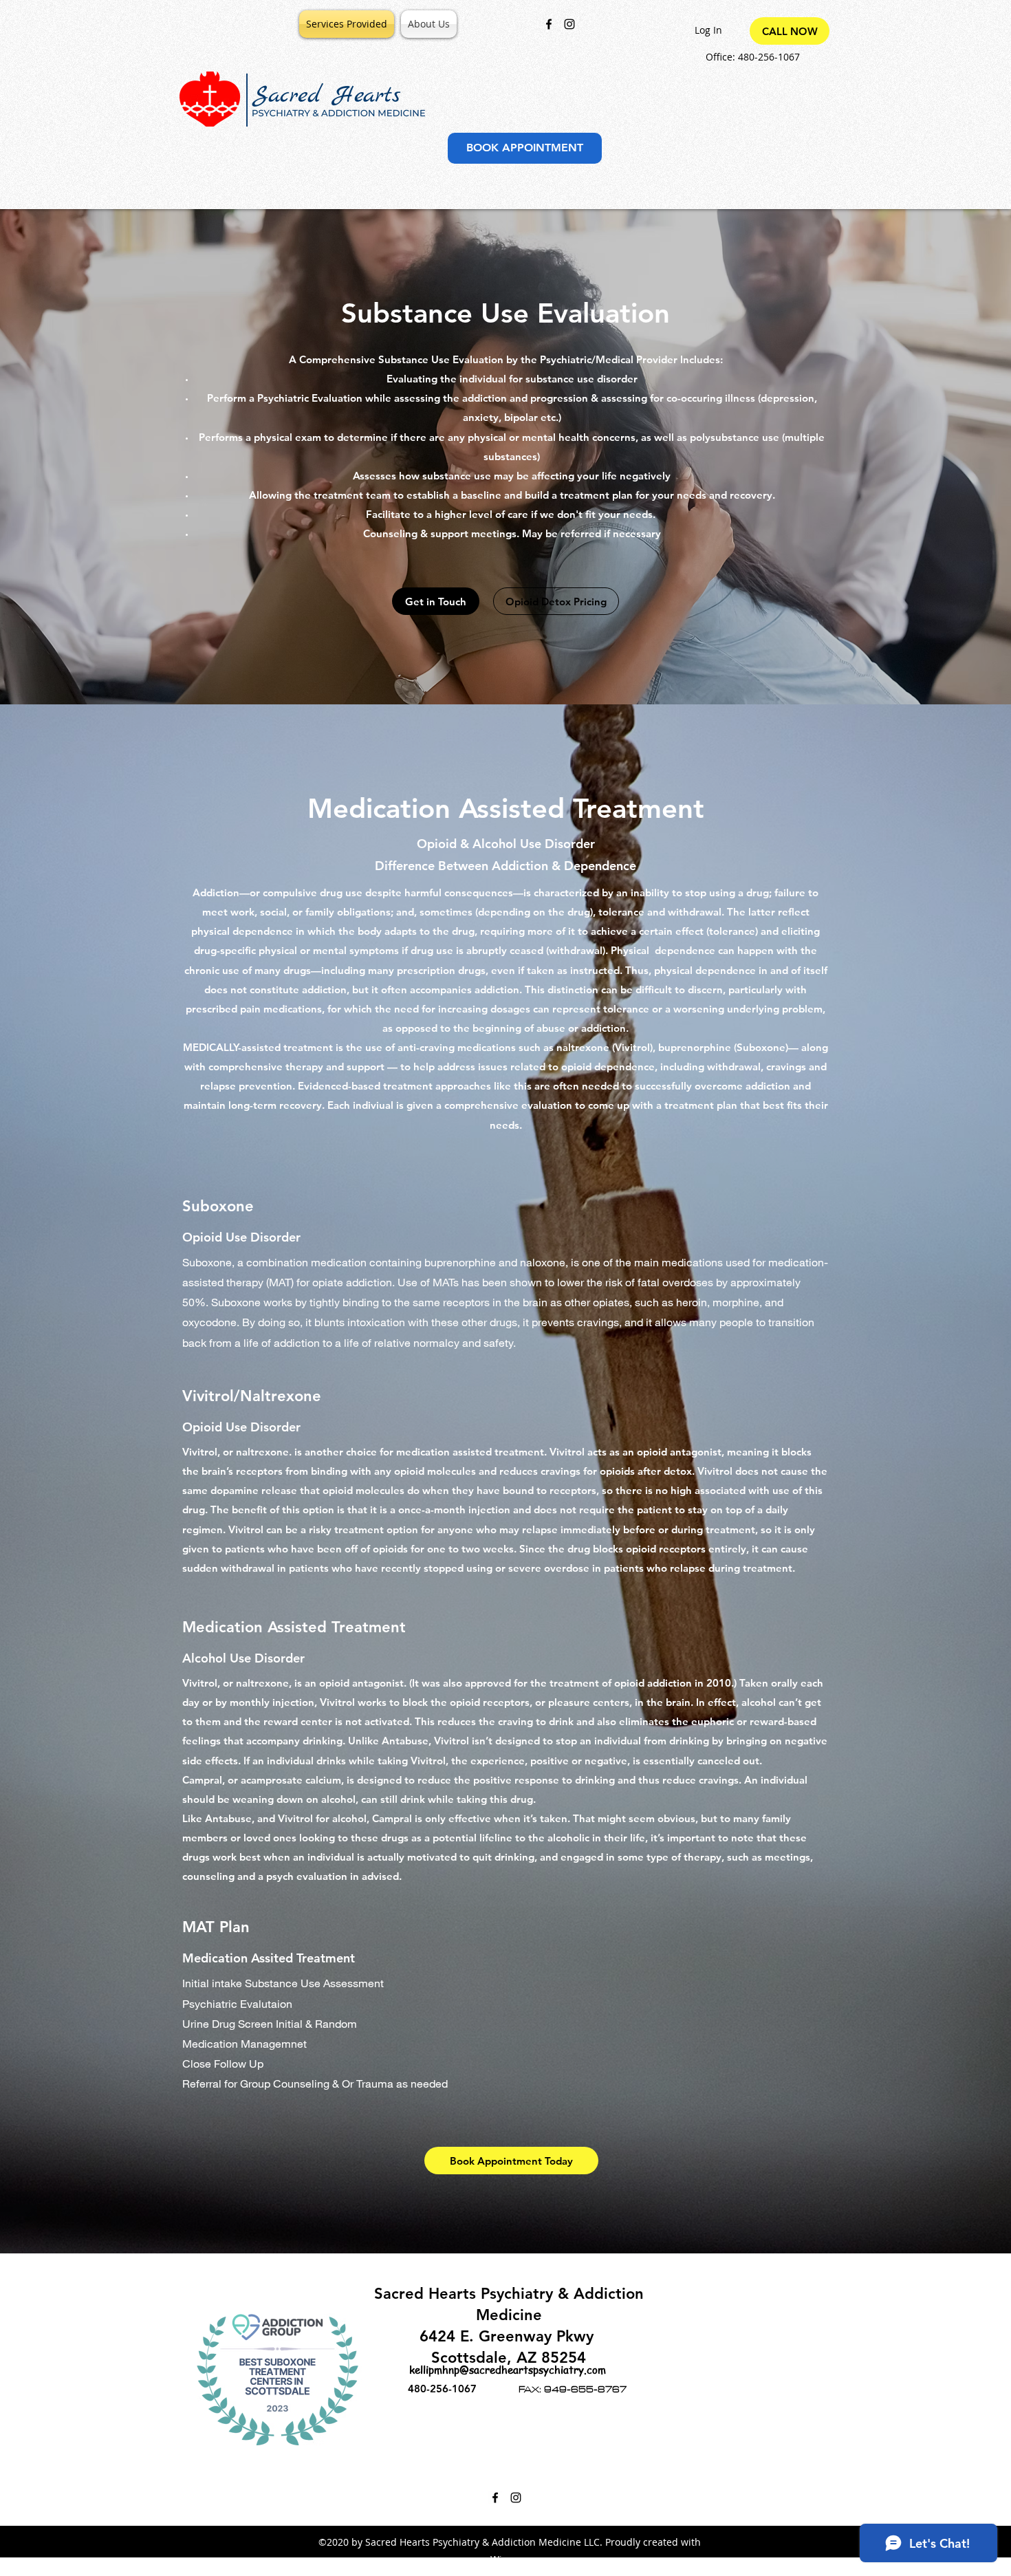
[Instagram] (569, 24)
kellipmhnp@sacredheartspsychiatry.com (508, 2370)
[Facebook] (549, 24)
